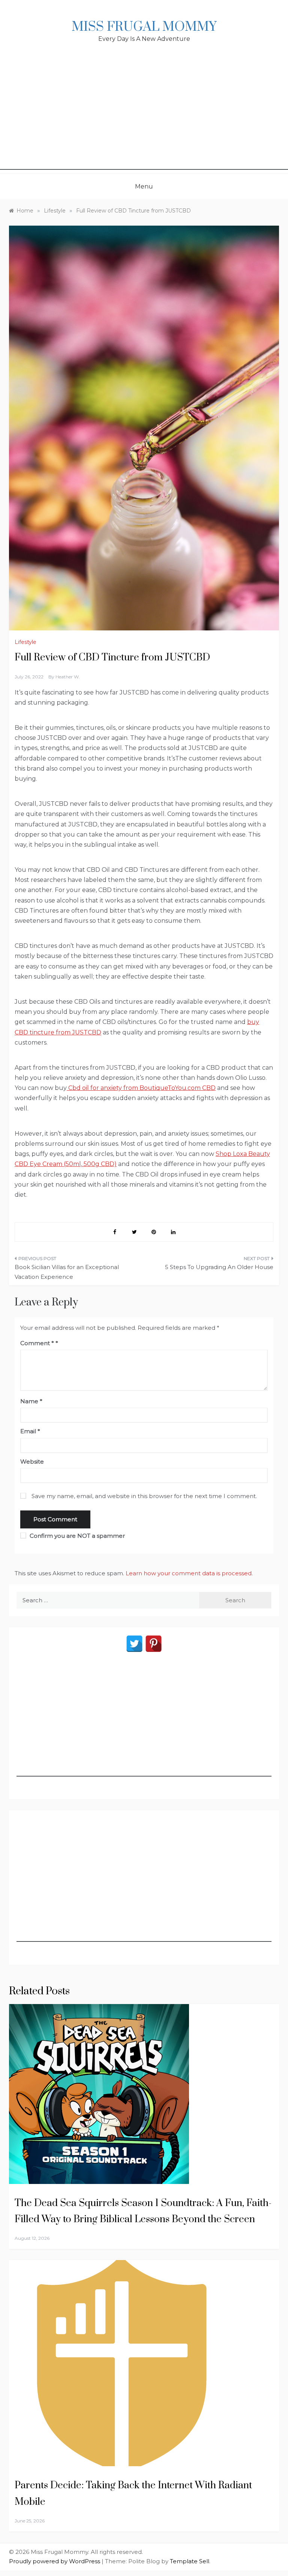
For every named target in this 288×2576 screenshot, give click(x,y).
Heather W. (68, 677)
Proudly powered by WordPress (55, 2561)
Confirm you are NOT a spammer (76, 1536)
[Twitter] (134, 1644)
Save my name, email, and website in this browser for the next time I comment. (144, 1496)
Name (31, 1401)
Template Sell (190, 2561)
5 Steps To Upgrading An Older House (219, 1267)
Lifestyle (25, 642)
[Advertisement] (144, 117)
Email (30, 1431)
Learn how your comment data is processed (189, 1573)
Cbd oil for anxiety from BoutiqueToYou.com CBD (141, 1088)
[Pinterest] (154, 1644)
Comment (37, 1343)
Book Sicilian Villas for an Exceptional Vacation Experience (67, 1272)
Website (32, 1462)
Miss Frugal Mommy (144, 27)
